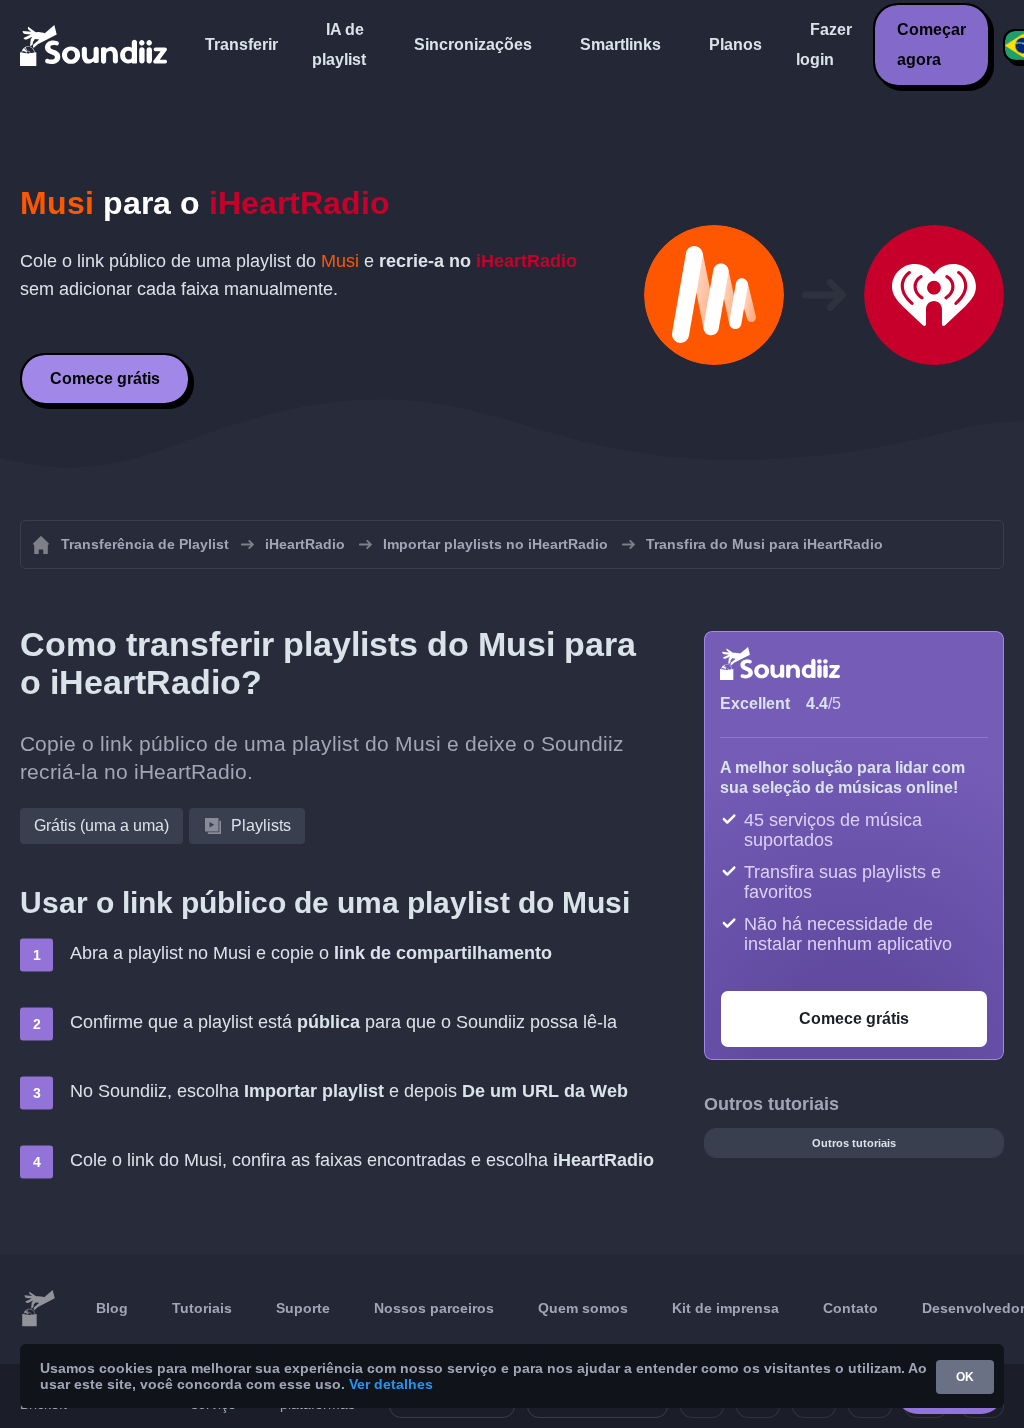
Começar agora (931, 44)
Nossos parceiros (434, 1308)
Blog (112, 1308)
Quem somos (583, 1308)
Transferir (241, 44)
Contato (850, 1308)
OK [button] (965, 1377)
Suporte (303, 1308)
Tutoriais (202, 1308)
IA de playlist (339, 44)
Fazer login (824, 44)
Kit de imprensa (725, 1308)
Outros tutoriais (854, 1143)
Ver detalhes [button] (391, 1384)
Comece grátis (105, 378)
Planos (735, 44)
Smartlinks (620, 44)
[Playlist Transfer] (95, 45)
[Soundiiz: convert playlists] (38, 1309)
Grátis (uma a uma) (101, 825)
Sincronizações (473, 44)
